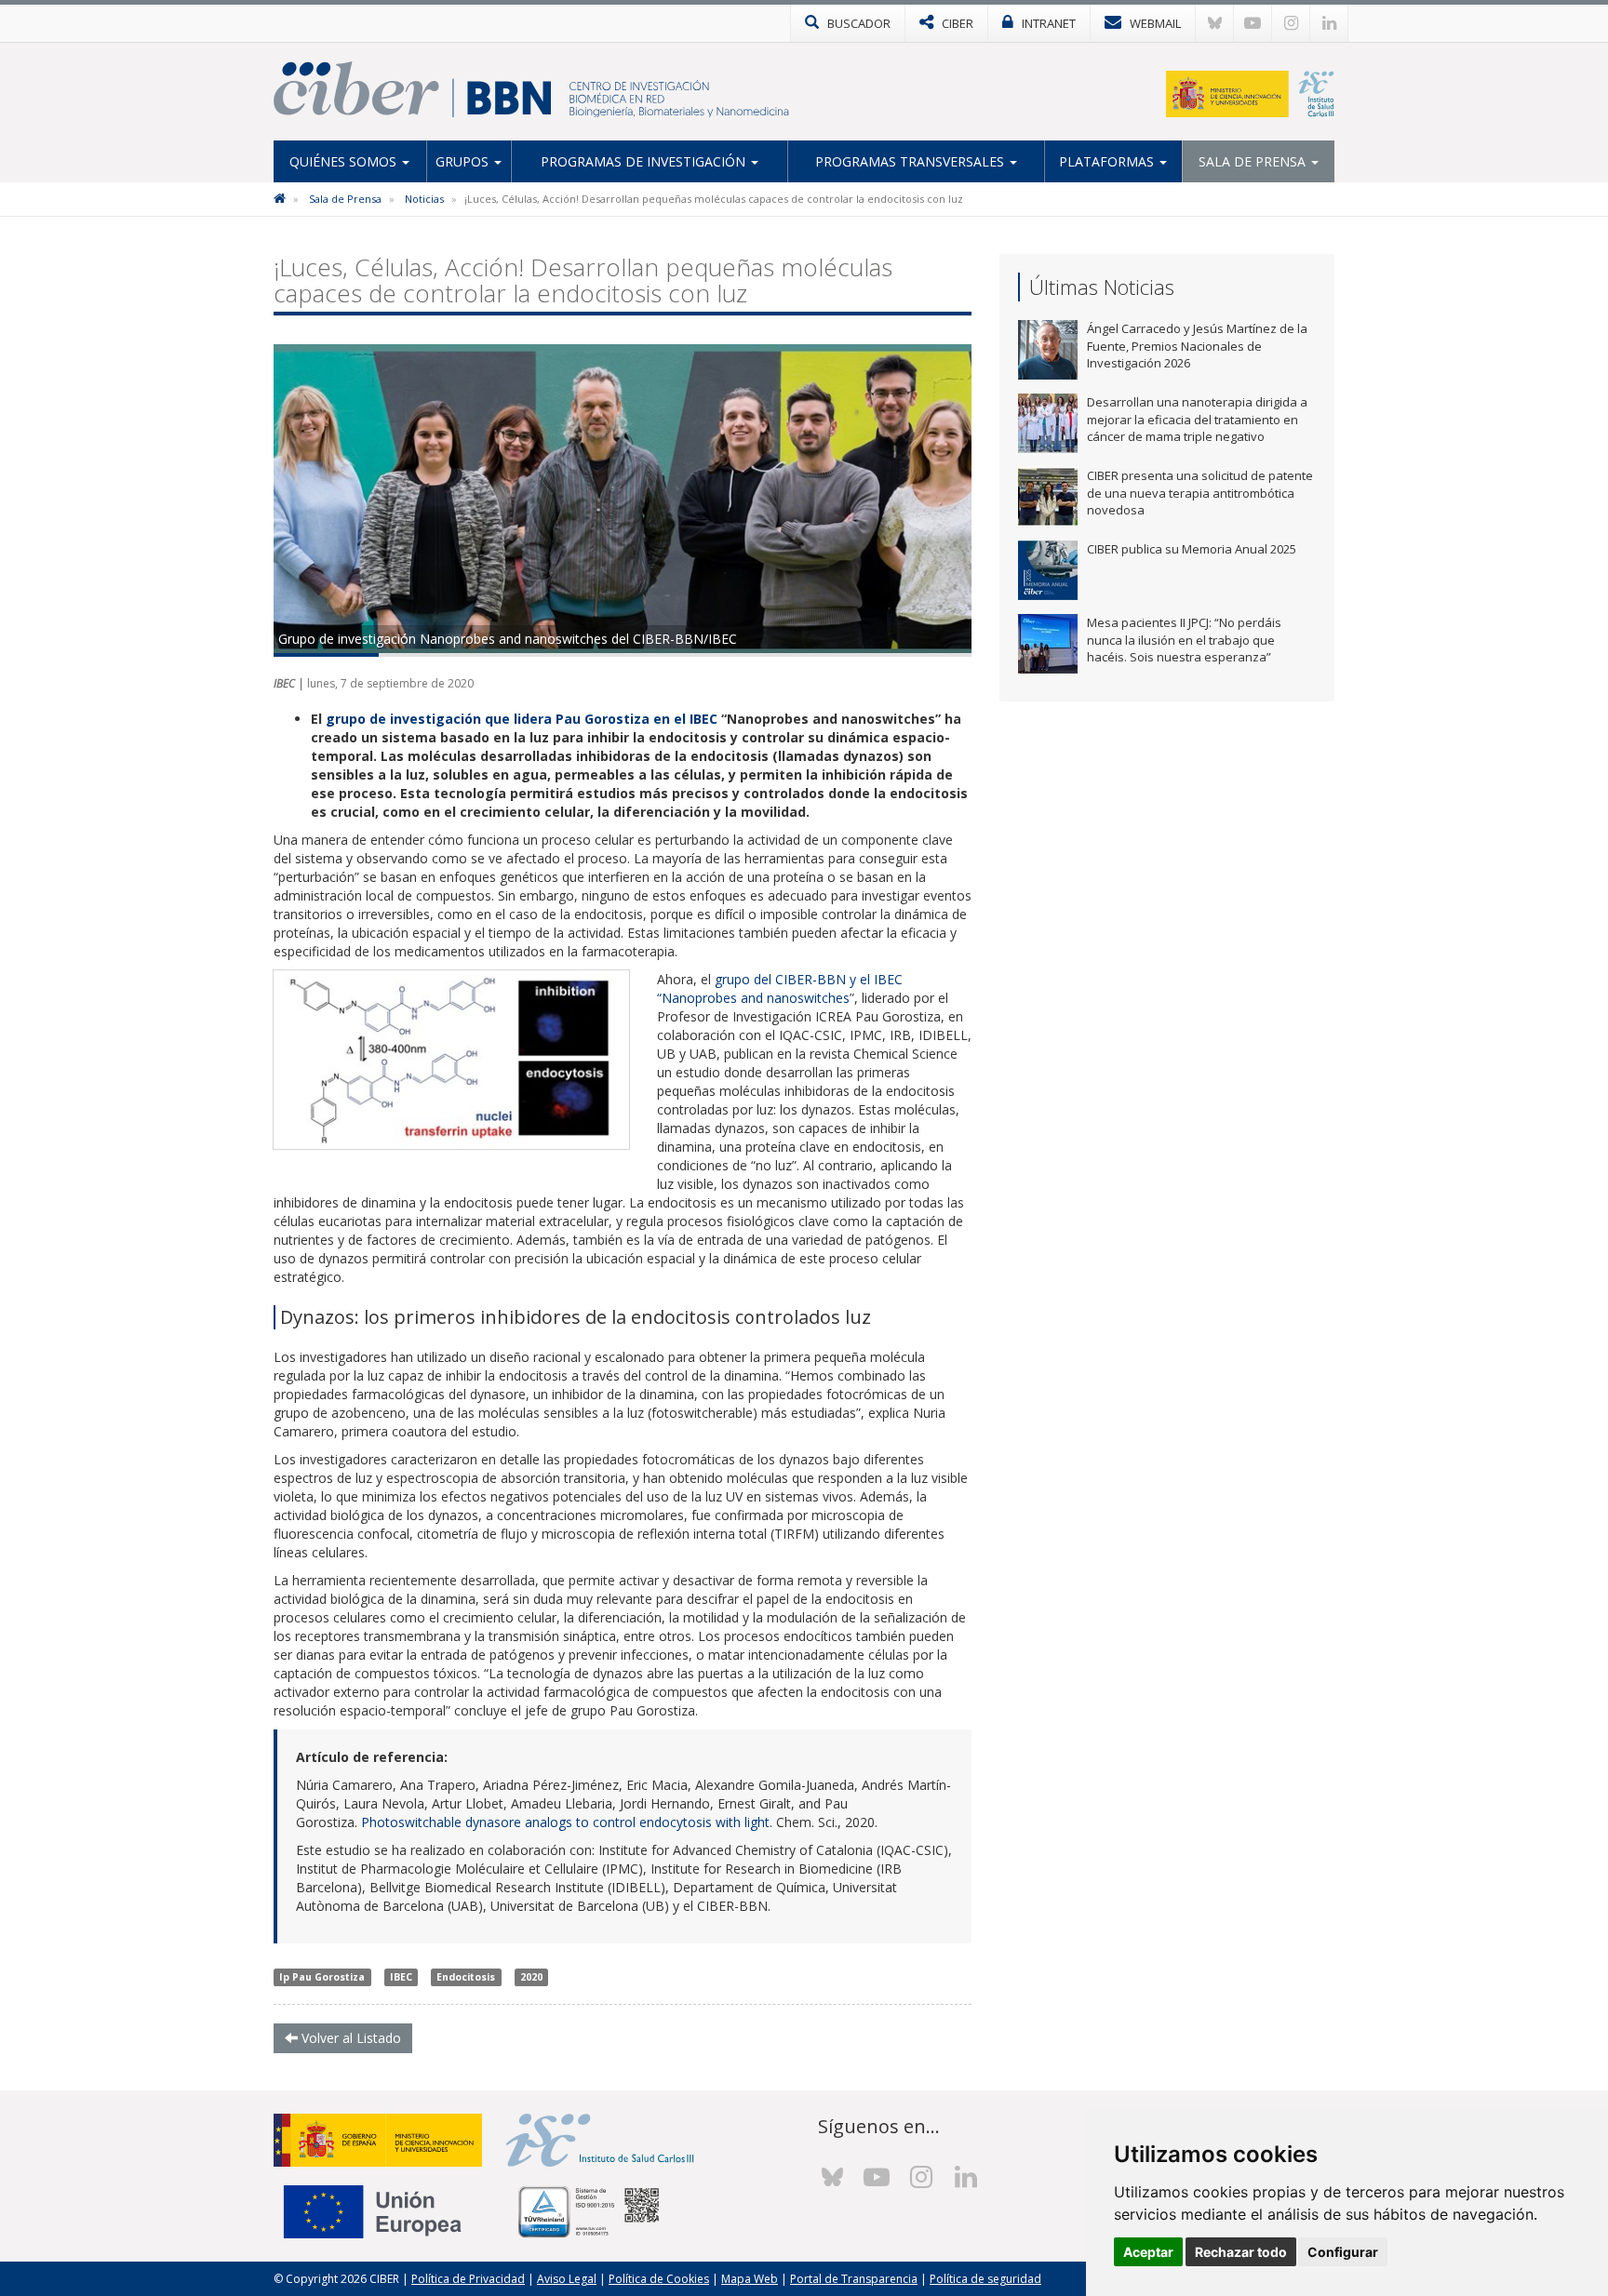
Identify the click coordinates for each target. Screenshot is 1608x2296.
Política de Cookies (659, 2279)
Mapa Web (750, 2279)
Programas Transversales (911, 161)
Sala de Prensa (1254, 161)
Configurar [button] (1343, 2252)
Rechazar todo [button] (1241, 2252)
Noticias (424, 199)
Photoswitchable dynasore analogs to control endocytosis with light (565, 1822)
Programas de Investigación (645, 161)
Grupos (464, 161)
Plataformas (1108, 161)
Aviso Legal (567, 2279)
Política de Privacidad (468, 2279)
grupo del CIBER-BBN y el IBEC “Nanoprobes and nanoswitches (780, 988)
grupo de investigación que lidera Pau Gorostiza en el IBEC (522, 719)
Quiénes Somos (345, 161)
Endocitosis (466, 1977)
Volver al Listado (349, 2038)
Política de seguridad (985, 2279)
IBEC (401, 1977)
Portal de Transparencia (854, 2279)
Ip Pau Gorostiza (322, 1977)
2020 (531, 1977)
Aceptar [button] (1148, 2252)
